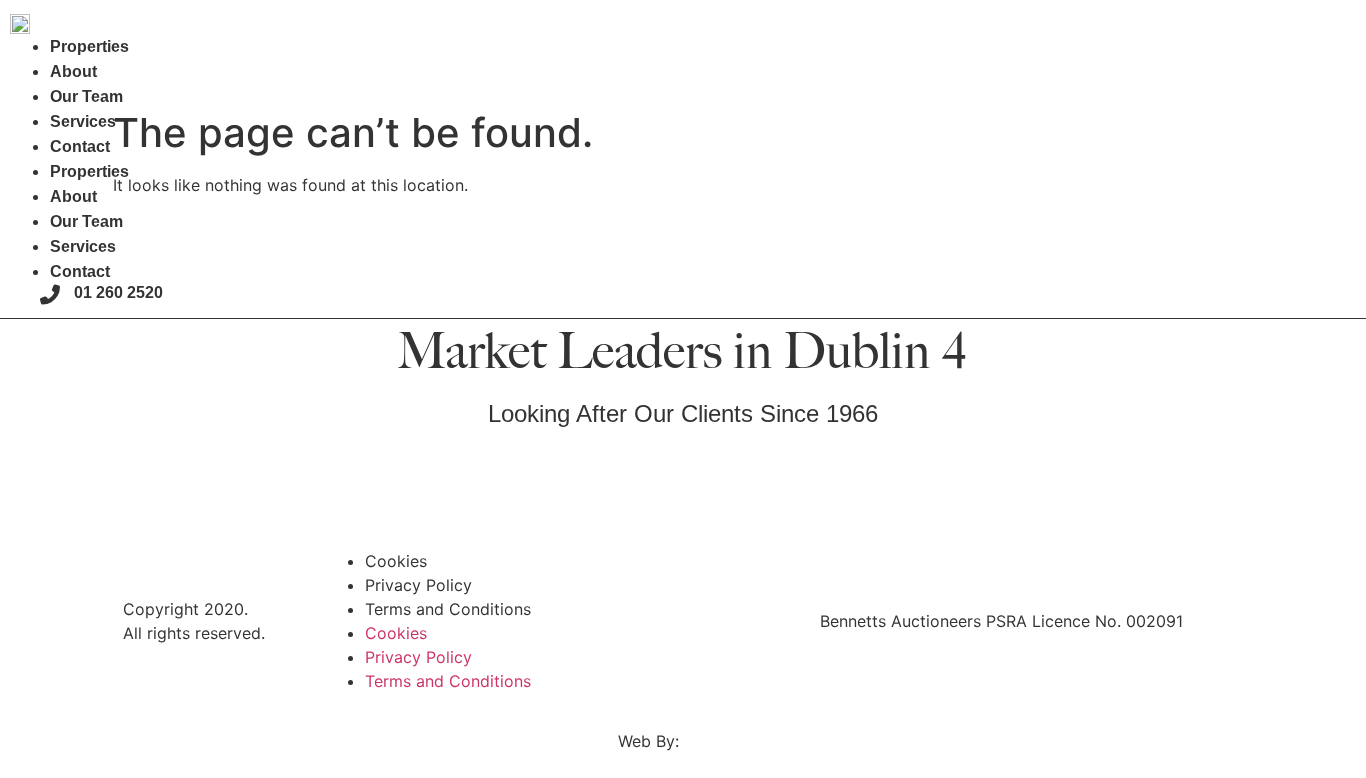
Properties (89, 46)
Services (83, 121)
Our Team (86, 96)
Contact (80, 146)
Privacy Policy (418, 585)
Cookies (396, 561)
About (73, 71)
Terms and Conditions (448, 609)
